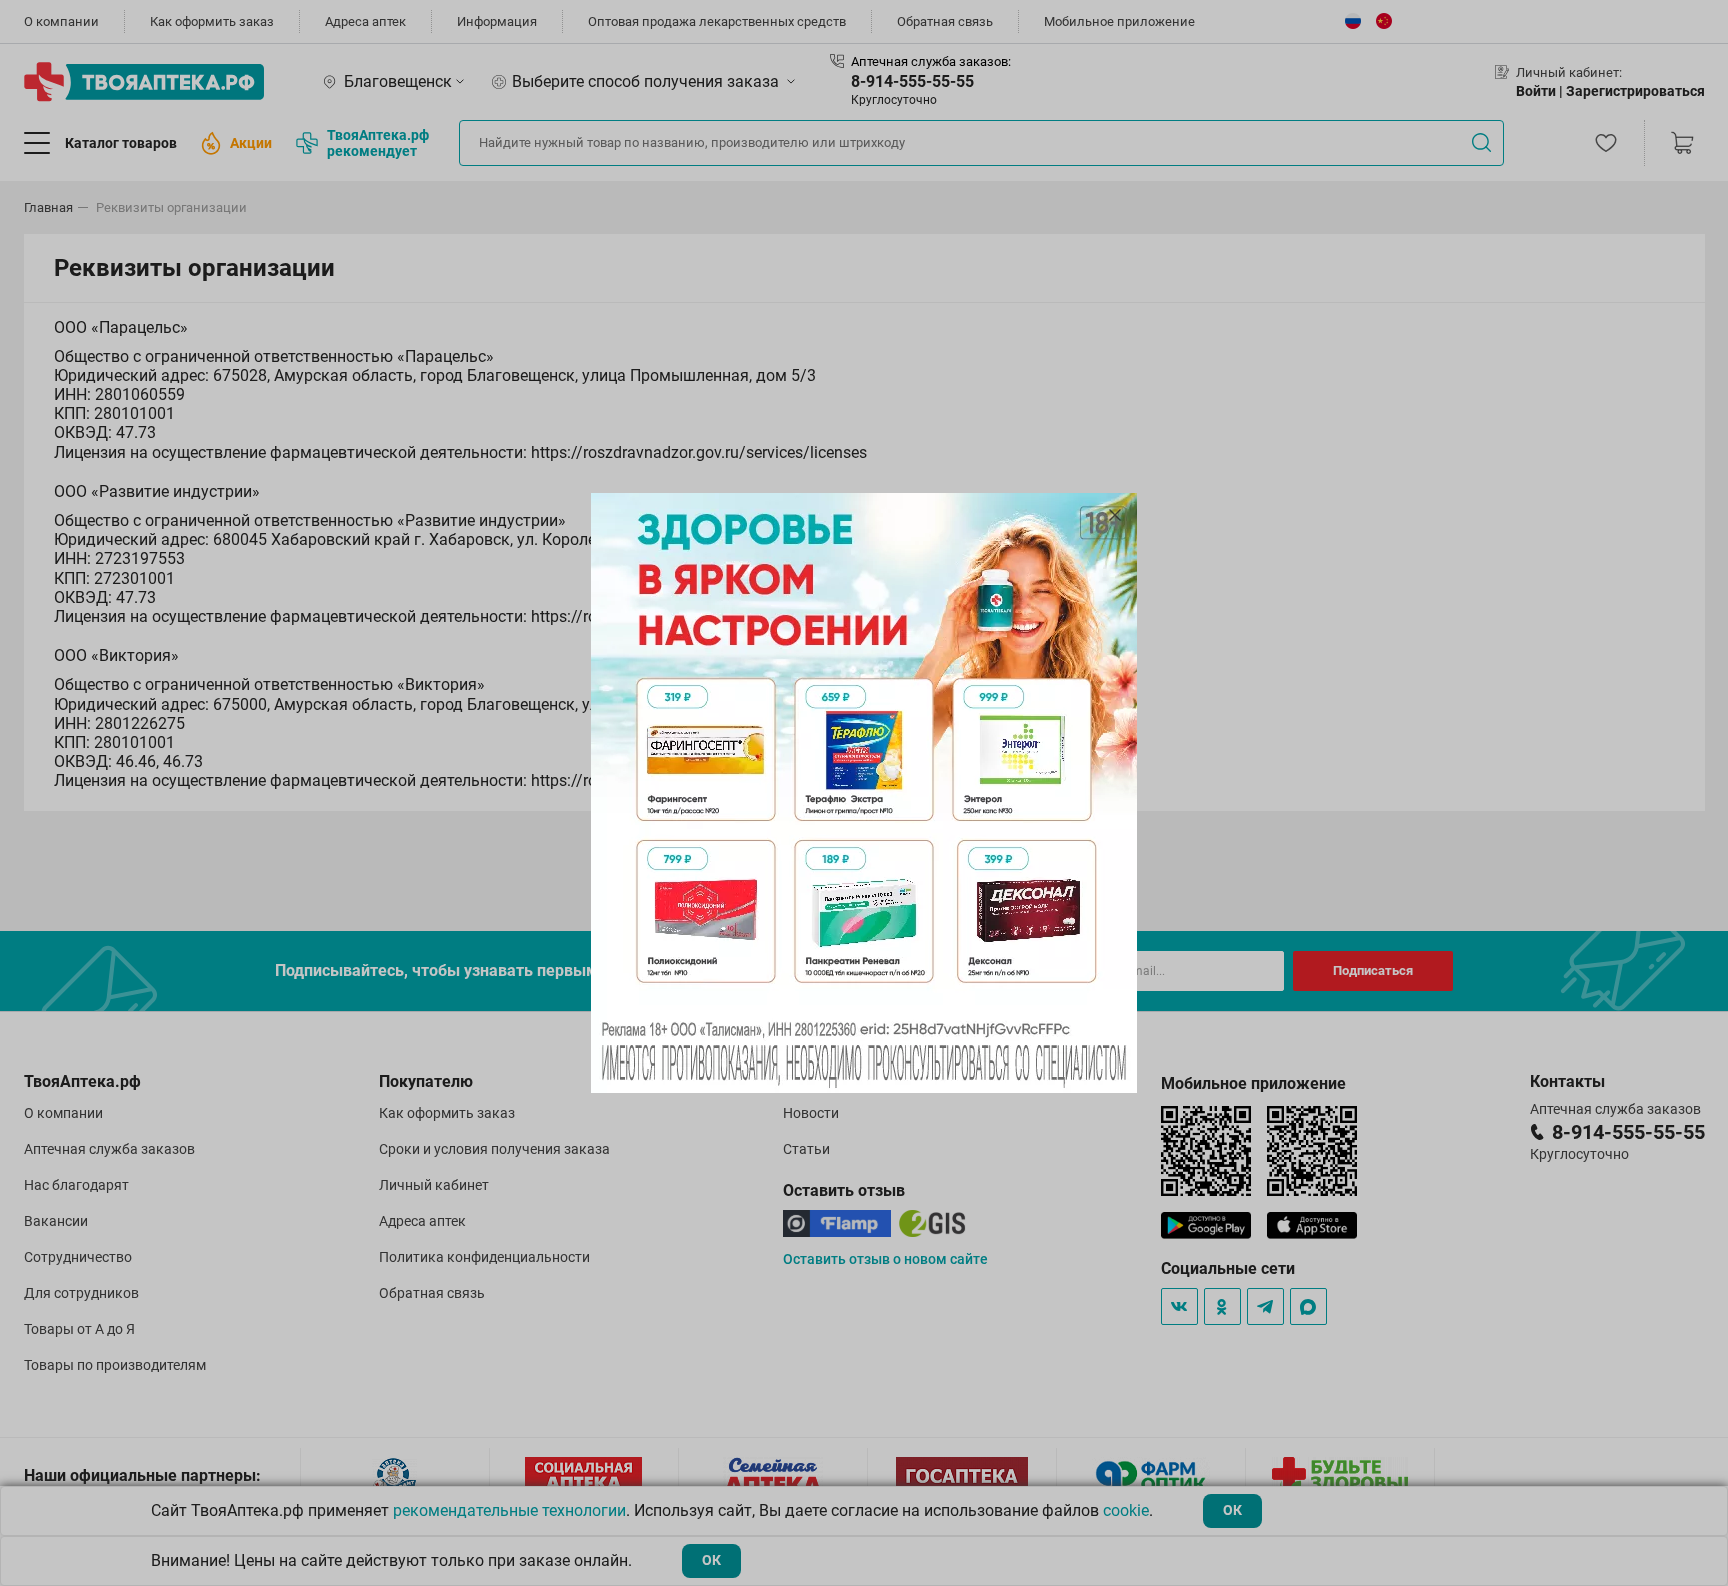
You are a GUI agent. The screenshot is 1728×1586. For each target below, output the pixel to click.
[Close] (1115, 515)
